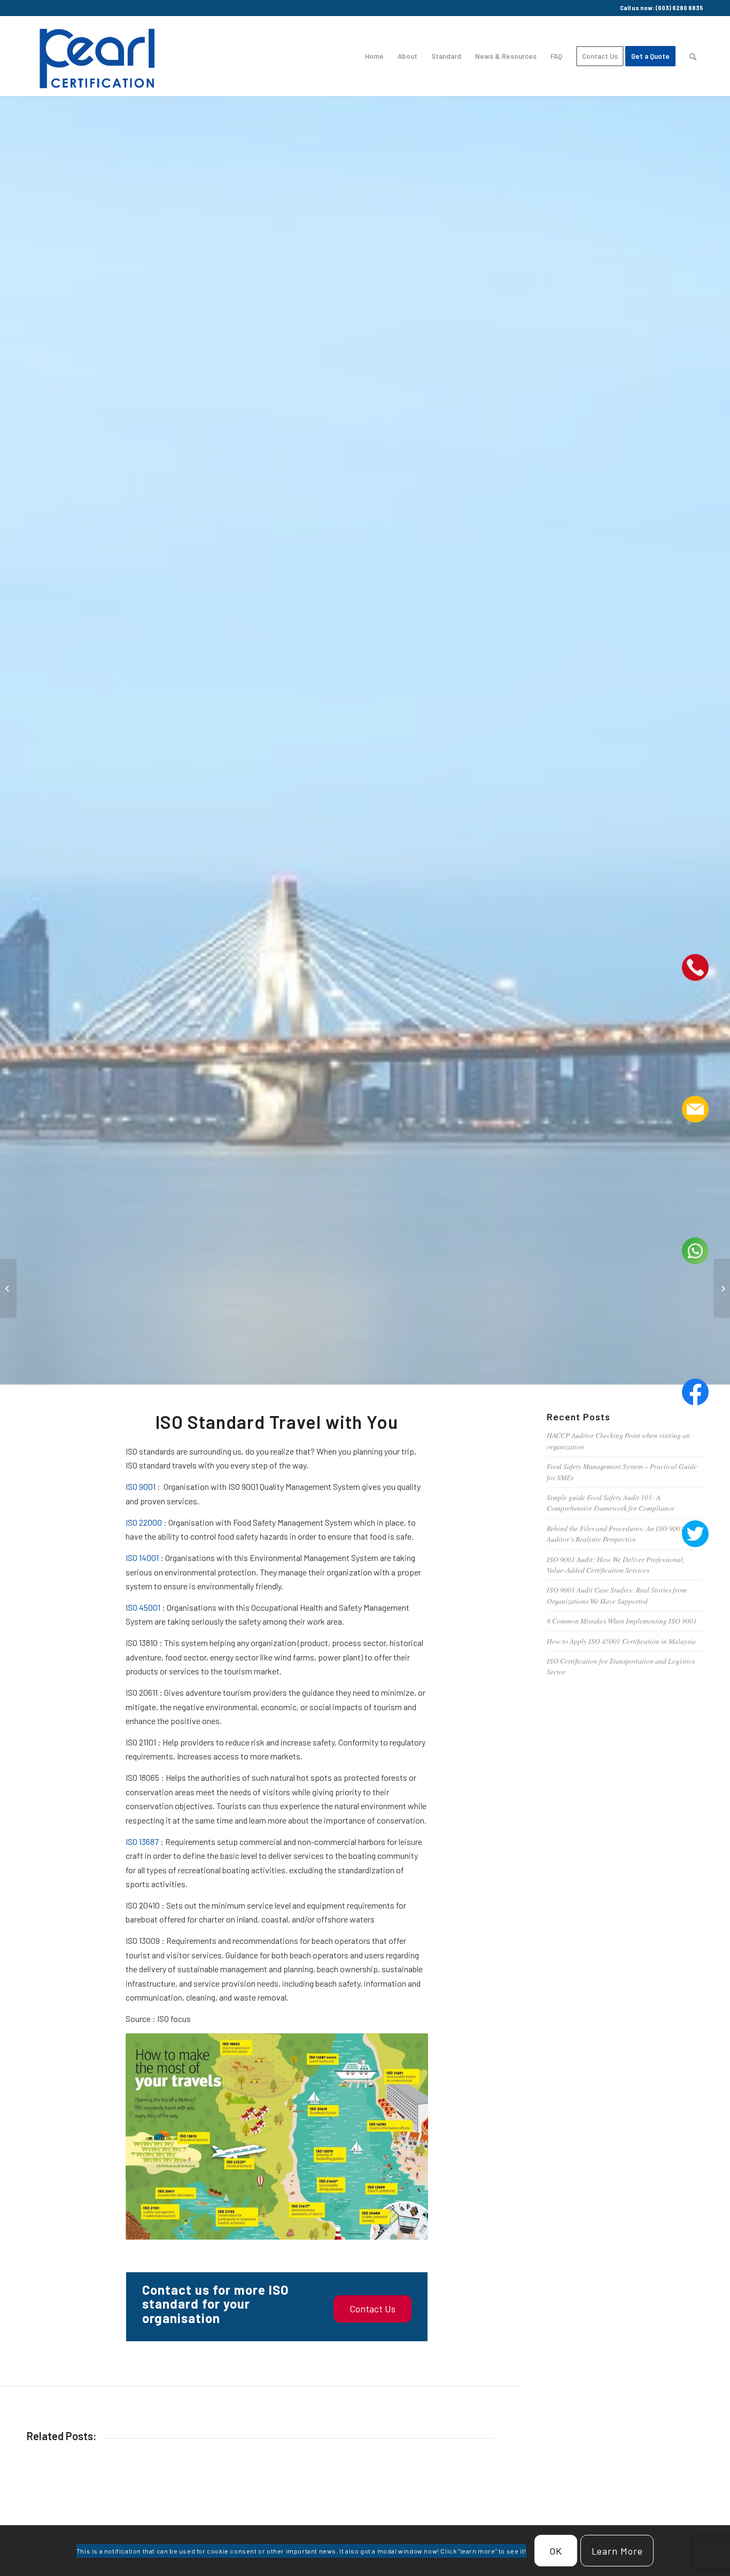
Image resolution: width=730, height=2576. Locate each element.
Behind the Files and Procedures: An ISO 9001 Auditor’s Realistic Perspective (615, 1533)
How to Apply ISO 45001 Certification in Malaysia (621, 1641)
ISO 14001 (142, 1558)
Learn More (617, 2551)
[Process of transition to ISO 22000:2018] (8, 1288)
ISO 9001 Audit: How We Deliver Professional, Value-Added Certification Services (616, 1564)
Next (478, 2523)
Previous (43, 2523)
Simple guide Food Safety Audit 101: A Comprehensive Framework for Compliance (611, 1502)
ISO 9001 (141, 1486)
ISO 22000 (144, 1522)
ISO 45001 (143, 1607)
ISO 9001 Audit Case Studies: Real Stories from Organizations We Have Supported (617, 1595)
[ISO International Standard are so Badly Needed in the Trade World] (722, 1288)
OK (556, 2551)
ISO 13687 (142, 1841)
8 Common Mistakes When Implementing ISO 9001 (622, 1621)
